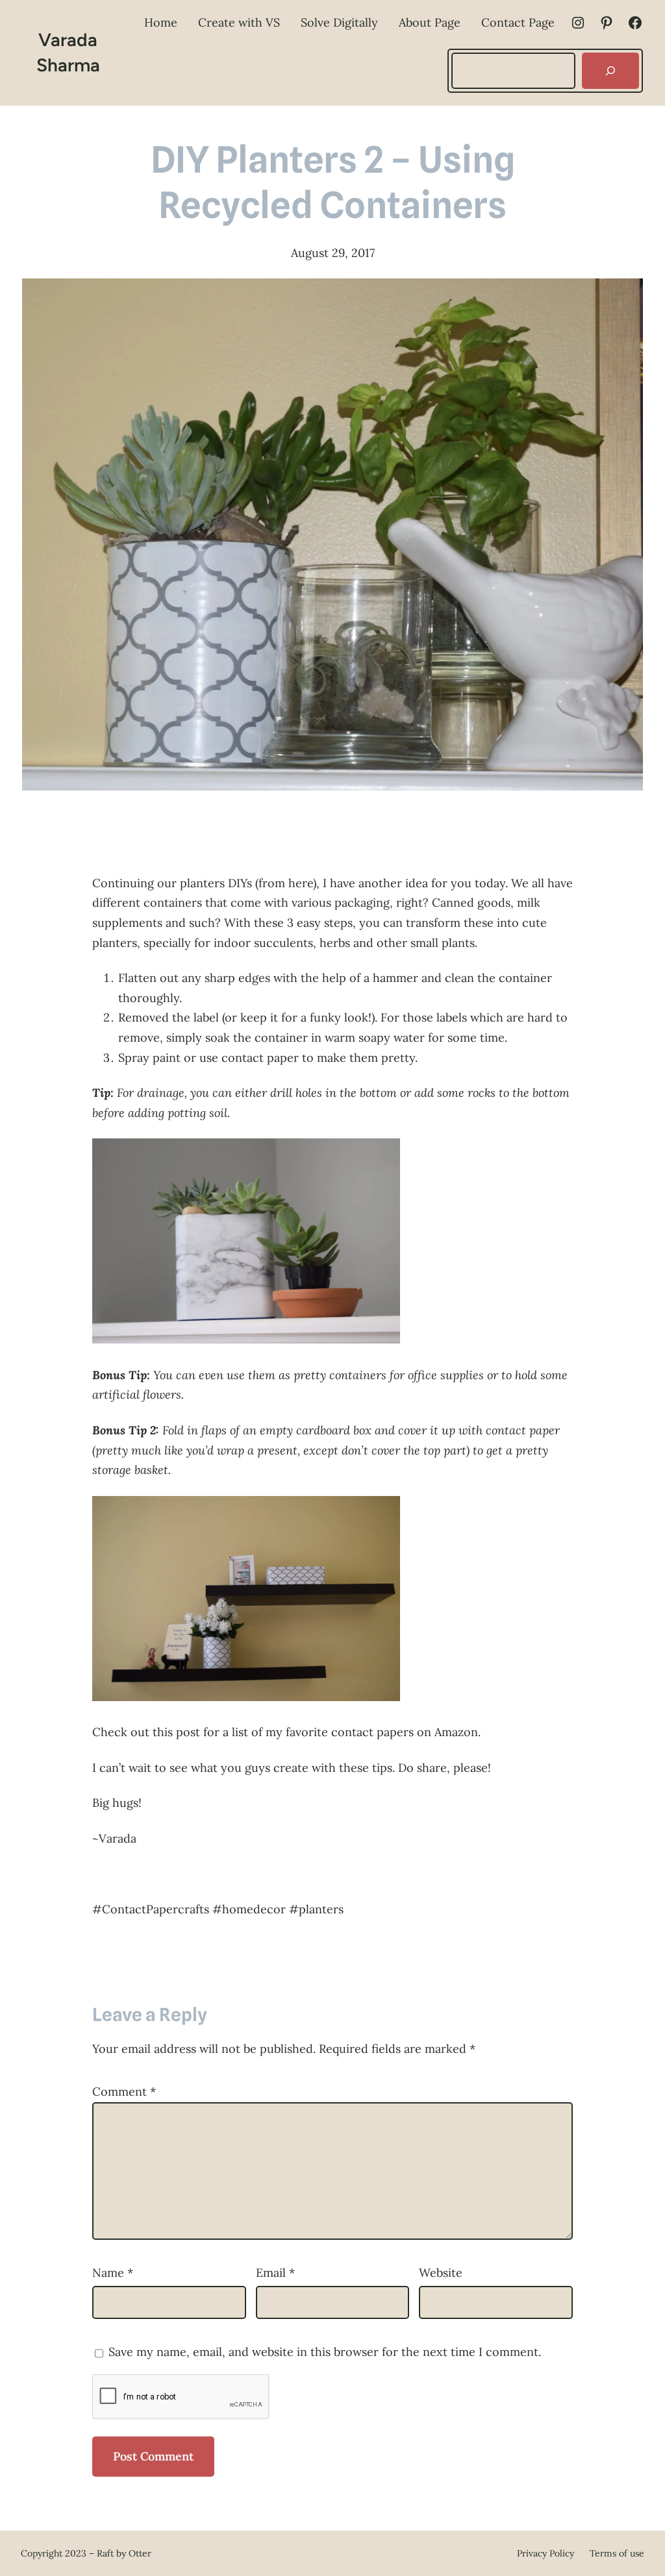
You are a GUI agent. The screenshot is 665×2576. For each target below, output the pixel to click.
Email (275, 2273)
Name (113, 2273)
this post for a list (200, 1732)
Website (441, 2273)
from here (286, 883)
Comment (124, 2091)
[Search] (610, 71)
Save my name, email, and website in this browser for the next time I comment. (325, 2352)
